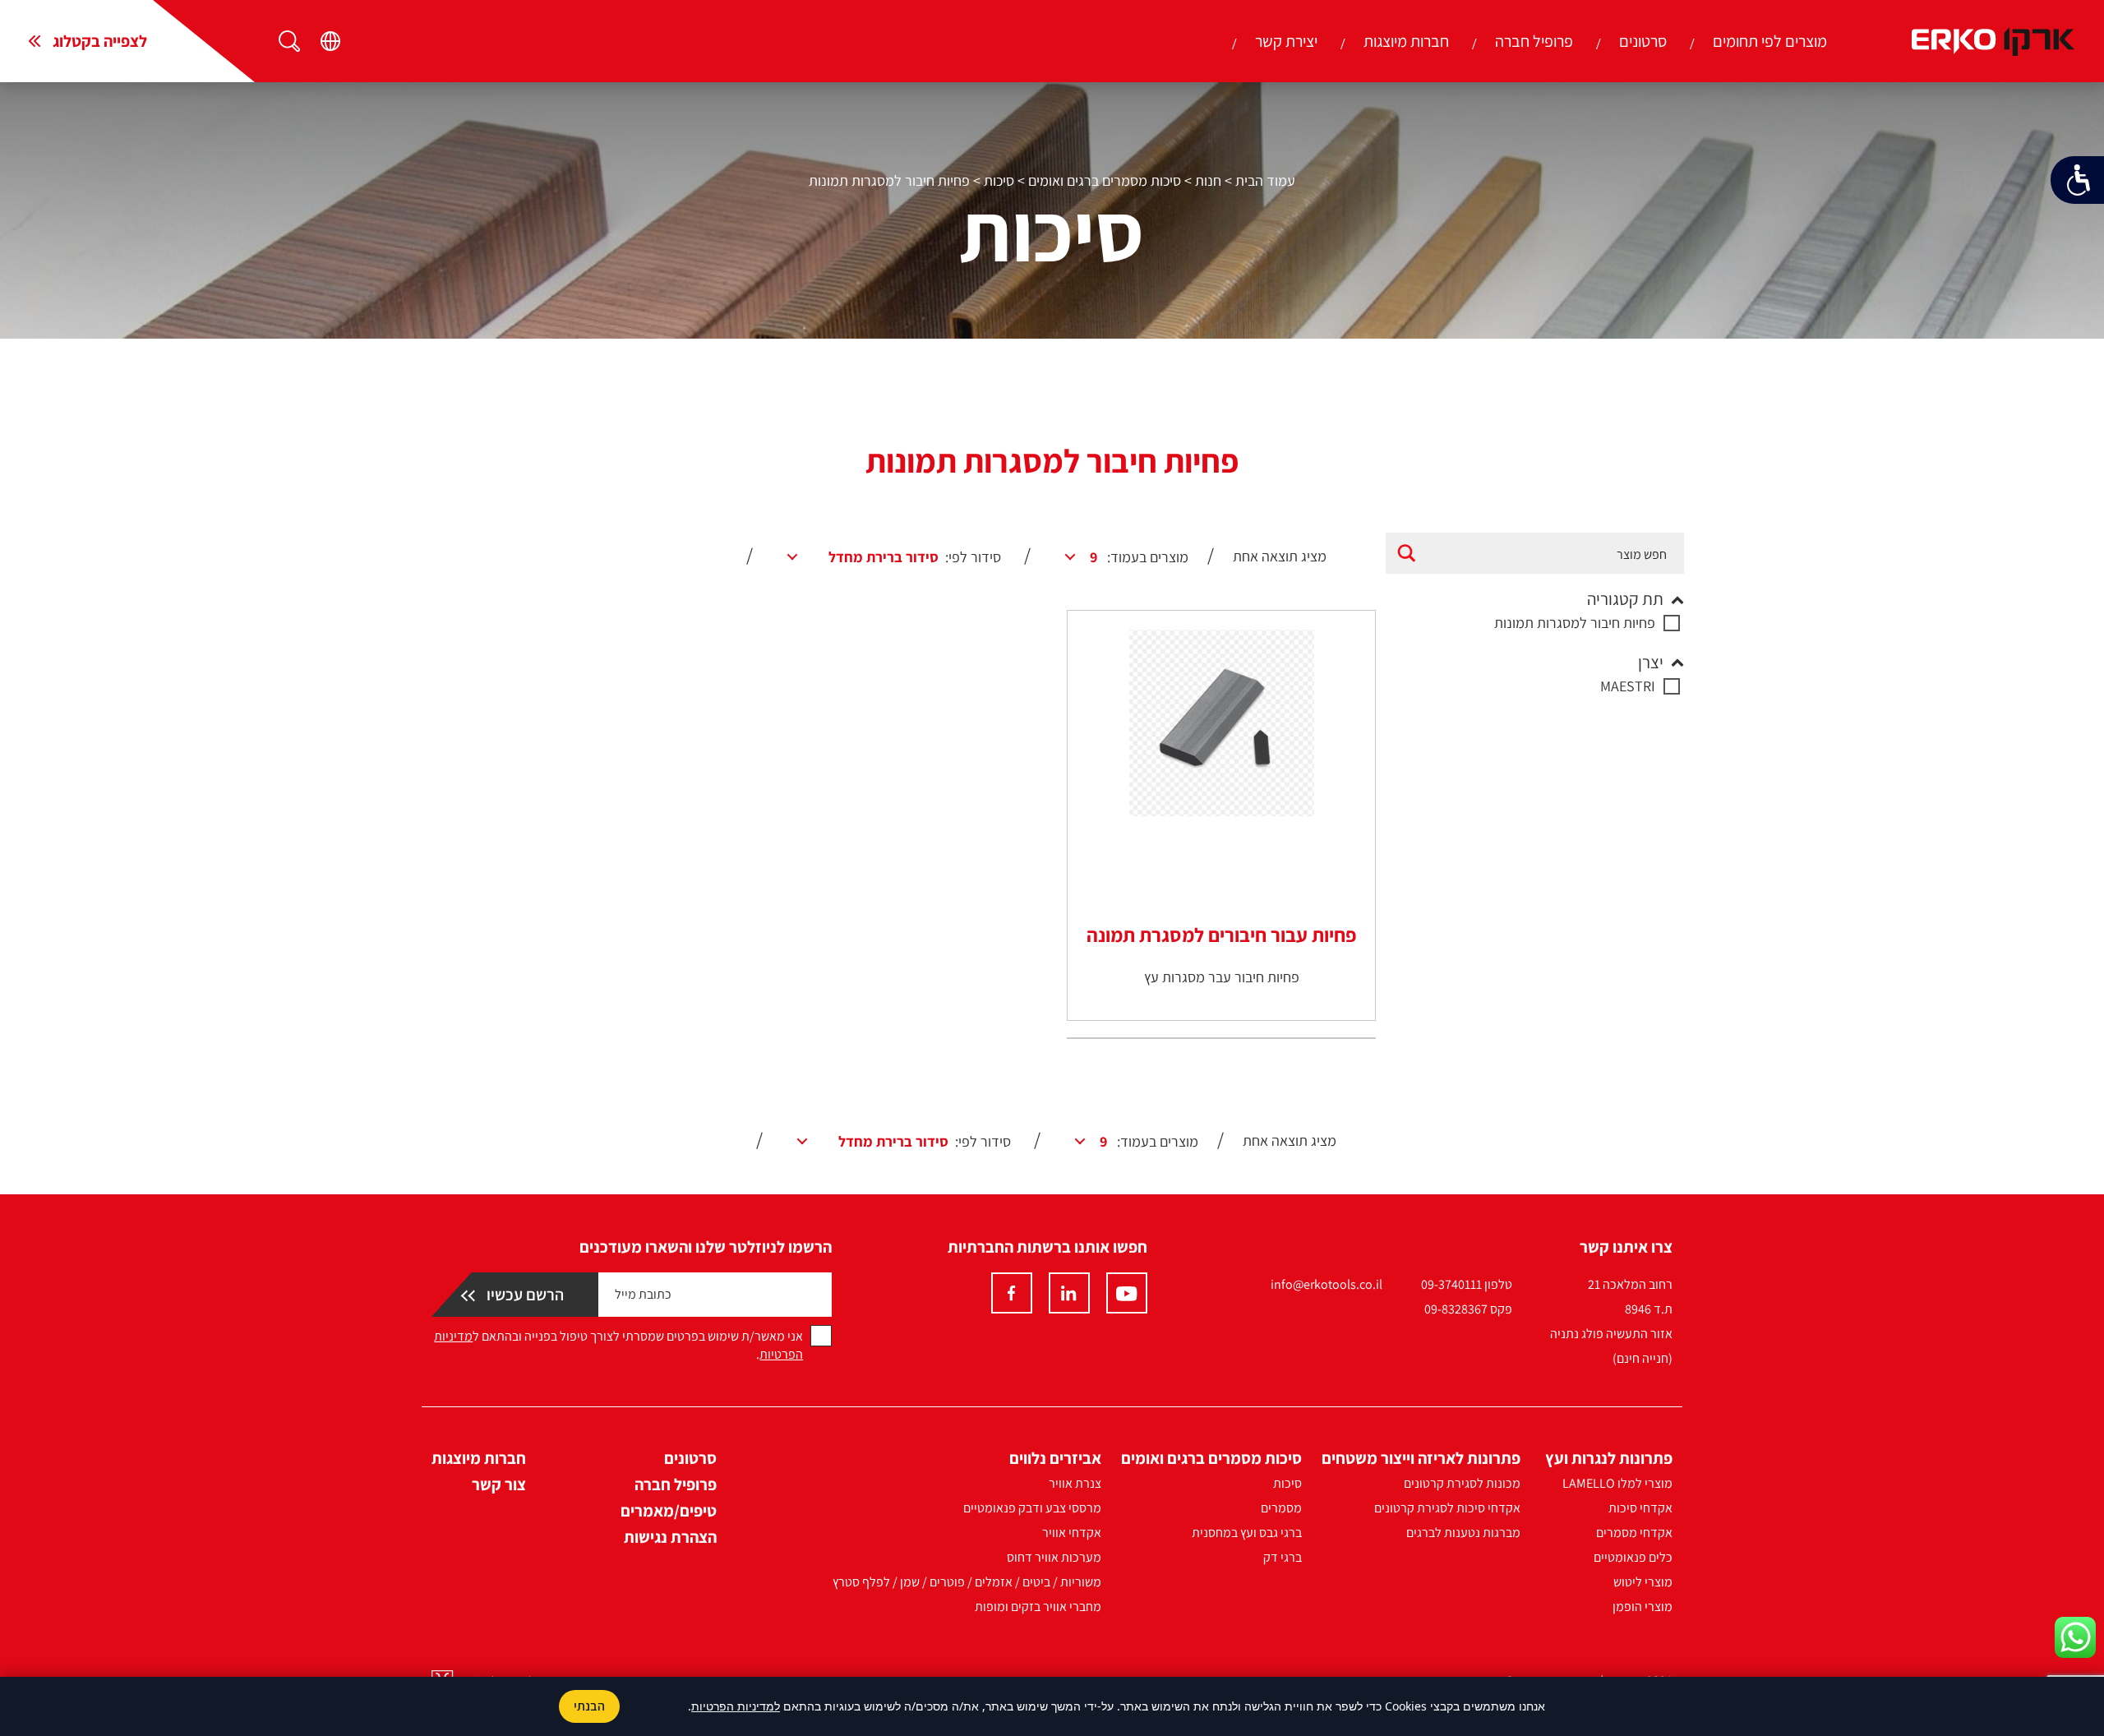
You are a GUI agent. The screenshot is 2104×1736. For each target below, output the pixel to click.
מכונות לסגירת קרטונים (1462, 1483)
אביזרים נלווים (1055, 1458)
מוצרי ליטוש (1643, 1582)
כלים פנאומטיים (1633, 1557)
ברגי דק (1283, 1557)
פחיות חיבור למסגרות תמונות (1575, 623)
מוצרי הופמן (1643, 1607)
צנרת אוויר (1075, 1483)
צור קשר (499, 1484)
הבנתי (589, 1706)
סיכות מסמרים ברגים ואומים (1105, 180)
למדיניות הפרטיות (736, 1706)
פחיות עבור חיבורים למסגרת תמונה (1221, 935)
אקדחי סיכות (1640, 1508)
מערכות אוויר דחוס (1054, 1557)
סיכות (999, 180)
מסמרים (1281, 1508)
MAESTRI (1628, 686)
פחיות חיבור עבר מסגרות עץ (1222, 977)
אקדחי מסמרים (1634, 1533)
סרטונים (1643, 41)
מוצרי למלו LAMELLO (1617, 1483)
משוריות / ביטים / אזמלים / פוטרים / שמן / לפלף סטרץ (967, 1582)
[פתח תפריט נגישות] (2077, 180)
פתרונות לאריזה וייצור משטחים (1421, 1458)
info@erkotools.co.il (1327, 1284)
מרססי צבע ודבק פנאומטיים (1032, 1508)
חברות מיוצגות (1406, 41)
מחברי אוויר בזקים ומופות (1038, 1607)
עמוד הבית (1265, 180)
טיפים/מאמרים (669, 1511)
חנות (1208, 180)
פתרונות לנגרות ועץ (1609, 1458)
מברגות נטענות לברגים (1463, 1533)
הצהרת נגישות (670, 1537)
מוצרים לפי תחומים (1770, 41)
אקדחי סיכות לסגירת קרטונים (1447, 1508)
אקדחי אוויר (1072, 1533)
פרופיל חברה (1534, 41)
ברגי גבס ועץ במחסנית (1247, 1533)
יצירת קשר (1286, 41)
